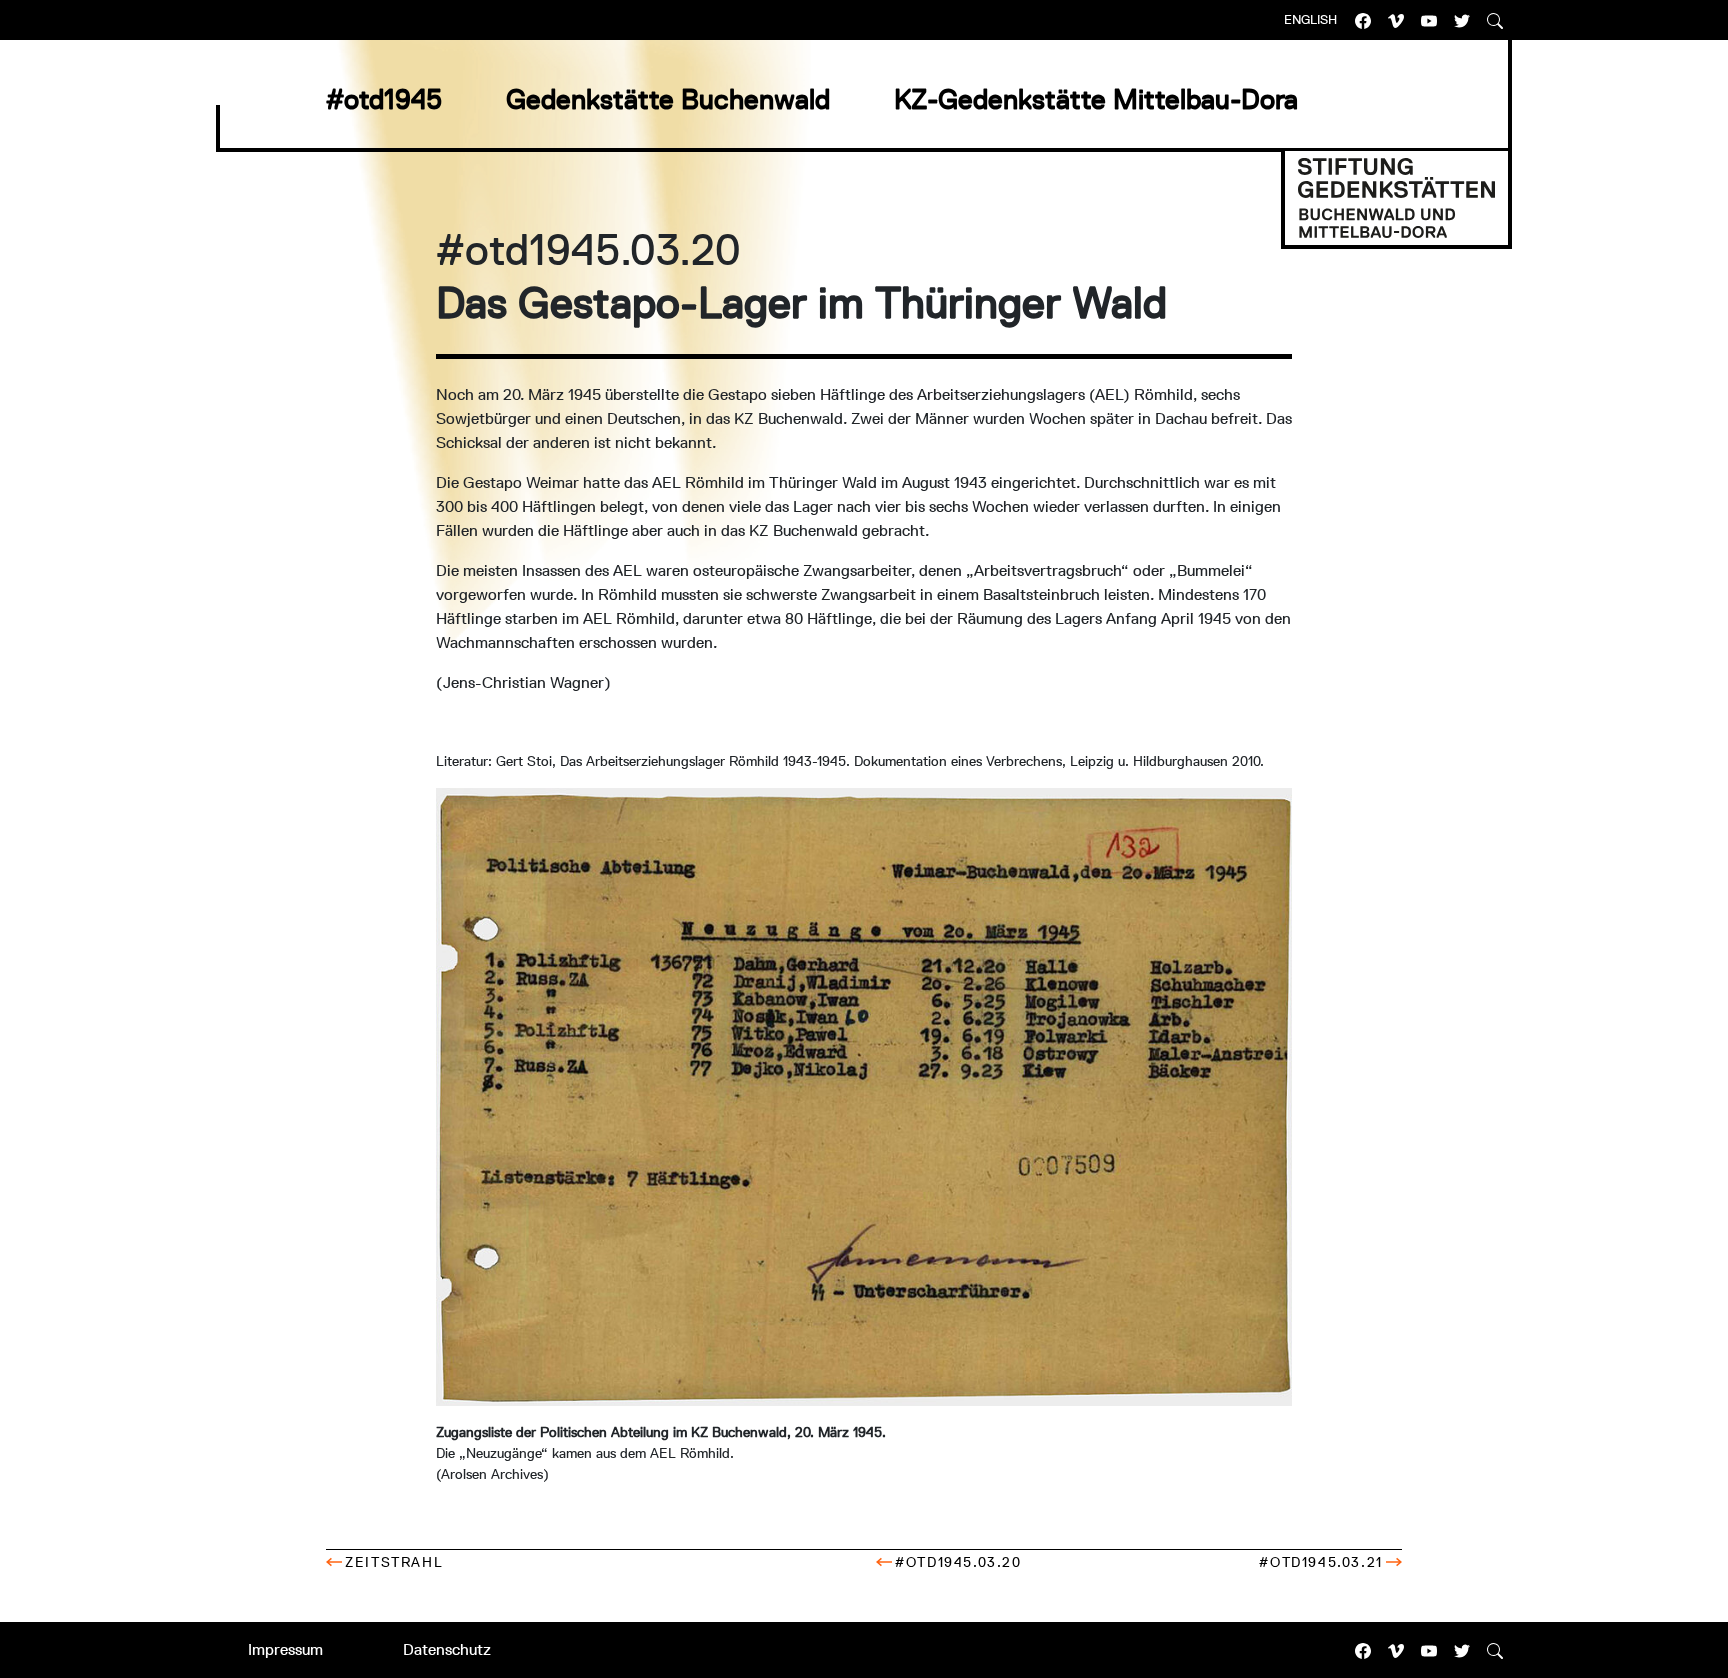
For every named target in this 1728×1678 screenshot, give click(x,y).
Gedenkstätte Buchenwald (668, 99)
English (1310, 19)
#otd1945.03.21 (1320, 1562)
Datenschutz (447, 1649)
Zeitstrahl (394, 1562)
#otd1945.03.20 (958, 1562)
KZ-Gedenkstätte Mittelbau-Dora (1096, 99)
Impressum (285, 1649)
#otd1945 (384, 99)
